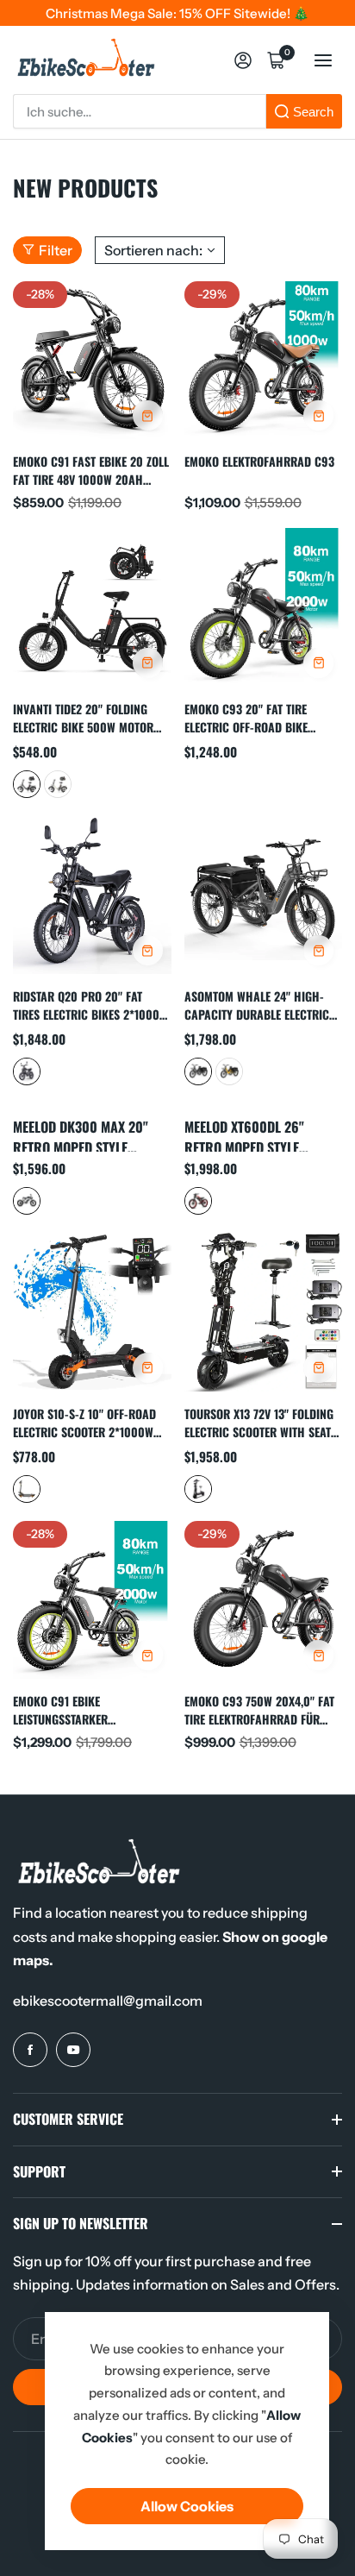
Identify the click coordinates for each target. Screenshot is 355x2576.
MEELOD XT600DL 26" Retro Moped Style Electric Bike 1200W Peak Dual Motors (262, 1134)
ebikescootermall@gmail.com (108, 2001)
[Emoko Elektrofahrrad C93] (264, 361)
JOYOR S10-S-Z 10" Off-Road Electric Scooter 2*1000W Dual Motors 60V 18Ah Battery (84, 1422)
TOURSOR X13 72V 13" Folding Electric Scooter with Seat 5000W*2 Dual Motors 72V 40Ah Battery (259, 1422)
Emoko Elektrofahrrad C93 (259, 461)
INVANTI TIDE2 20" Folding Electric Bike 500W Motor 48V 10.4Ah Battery (83, 717)
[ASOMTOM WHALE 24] (264, 895)
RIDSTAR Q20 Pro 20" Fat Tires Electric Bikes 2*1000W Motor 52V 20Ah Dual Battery (90, 1005)
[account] (243, 60)
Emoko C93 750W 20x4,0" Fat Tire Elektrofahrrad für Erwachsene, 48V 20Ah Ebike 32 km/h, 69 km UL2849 (260, 1709)
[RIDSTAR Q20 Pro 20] (92, 895)
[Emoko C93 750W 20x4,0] (264, 1600)
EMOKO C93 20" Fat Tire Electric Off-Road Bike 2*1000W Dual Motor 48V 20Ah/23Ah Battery (251, 717)
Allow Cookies (187, 2506)
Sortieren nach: (153, 250)
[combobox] (140, 111)
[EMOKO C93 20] (264, 607)
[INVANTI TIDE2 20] (92, 607)
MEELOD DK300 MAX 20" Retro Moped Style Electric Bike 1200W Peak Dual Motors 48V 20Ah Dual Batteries (90, 1134)
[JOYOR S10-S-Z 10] (92, 1312)
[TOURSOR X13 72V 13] (264, 1312)
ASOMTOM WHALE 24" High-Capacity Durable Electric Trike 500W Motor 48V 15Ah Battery (258, 1005)
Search (313, 112)
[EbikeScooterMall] (86, 60)
